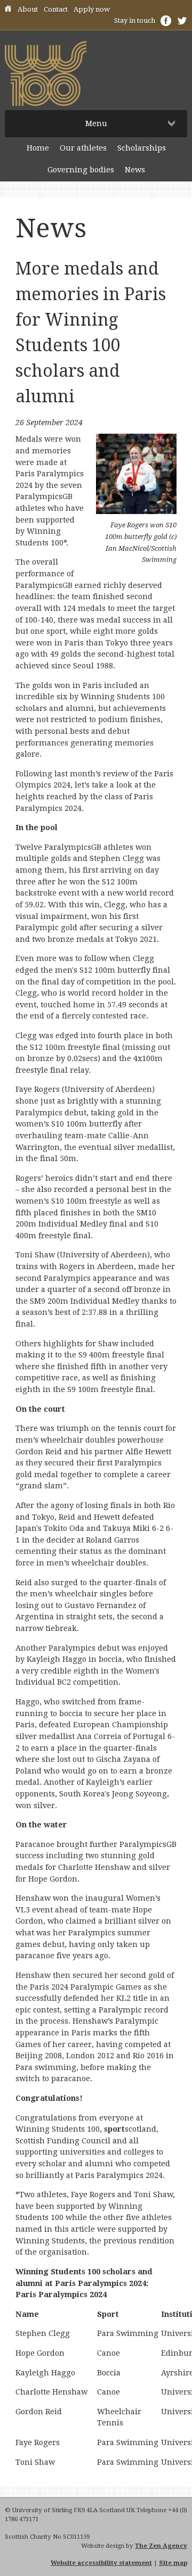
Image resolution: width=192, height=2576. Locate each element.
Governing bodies (81, 170)
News (135, 170)
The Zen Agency (161, 2546)
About (28, 9)
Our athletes (83, 148)
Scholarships (142, 148)
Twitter (182, 21)
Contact (56, 9)
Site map (173, 2563)
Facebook (166, 21)
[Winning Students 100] (46, 103)
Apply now (92, 9)
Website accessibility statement (101, 2563)
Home (8, 10)
